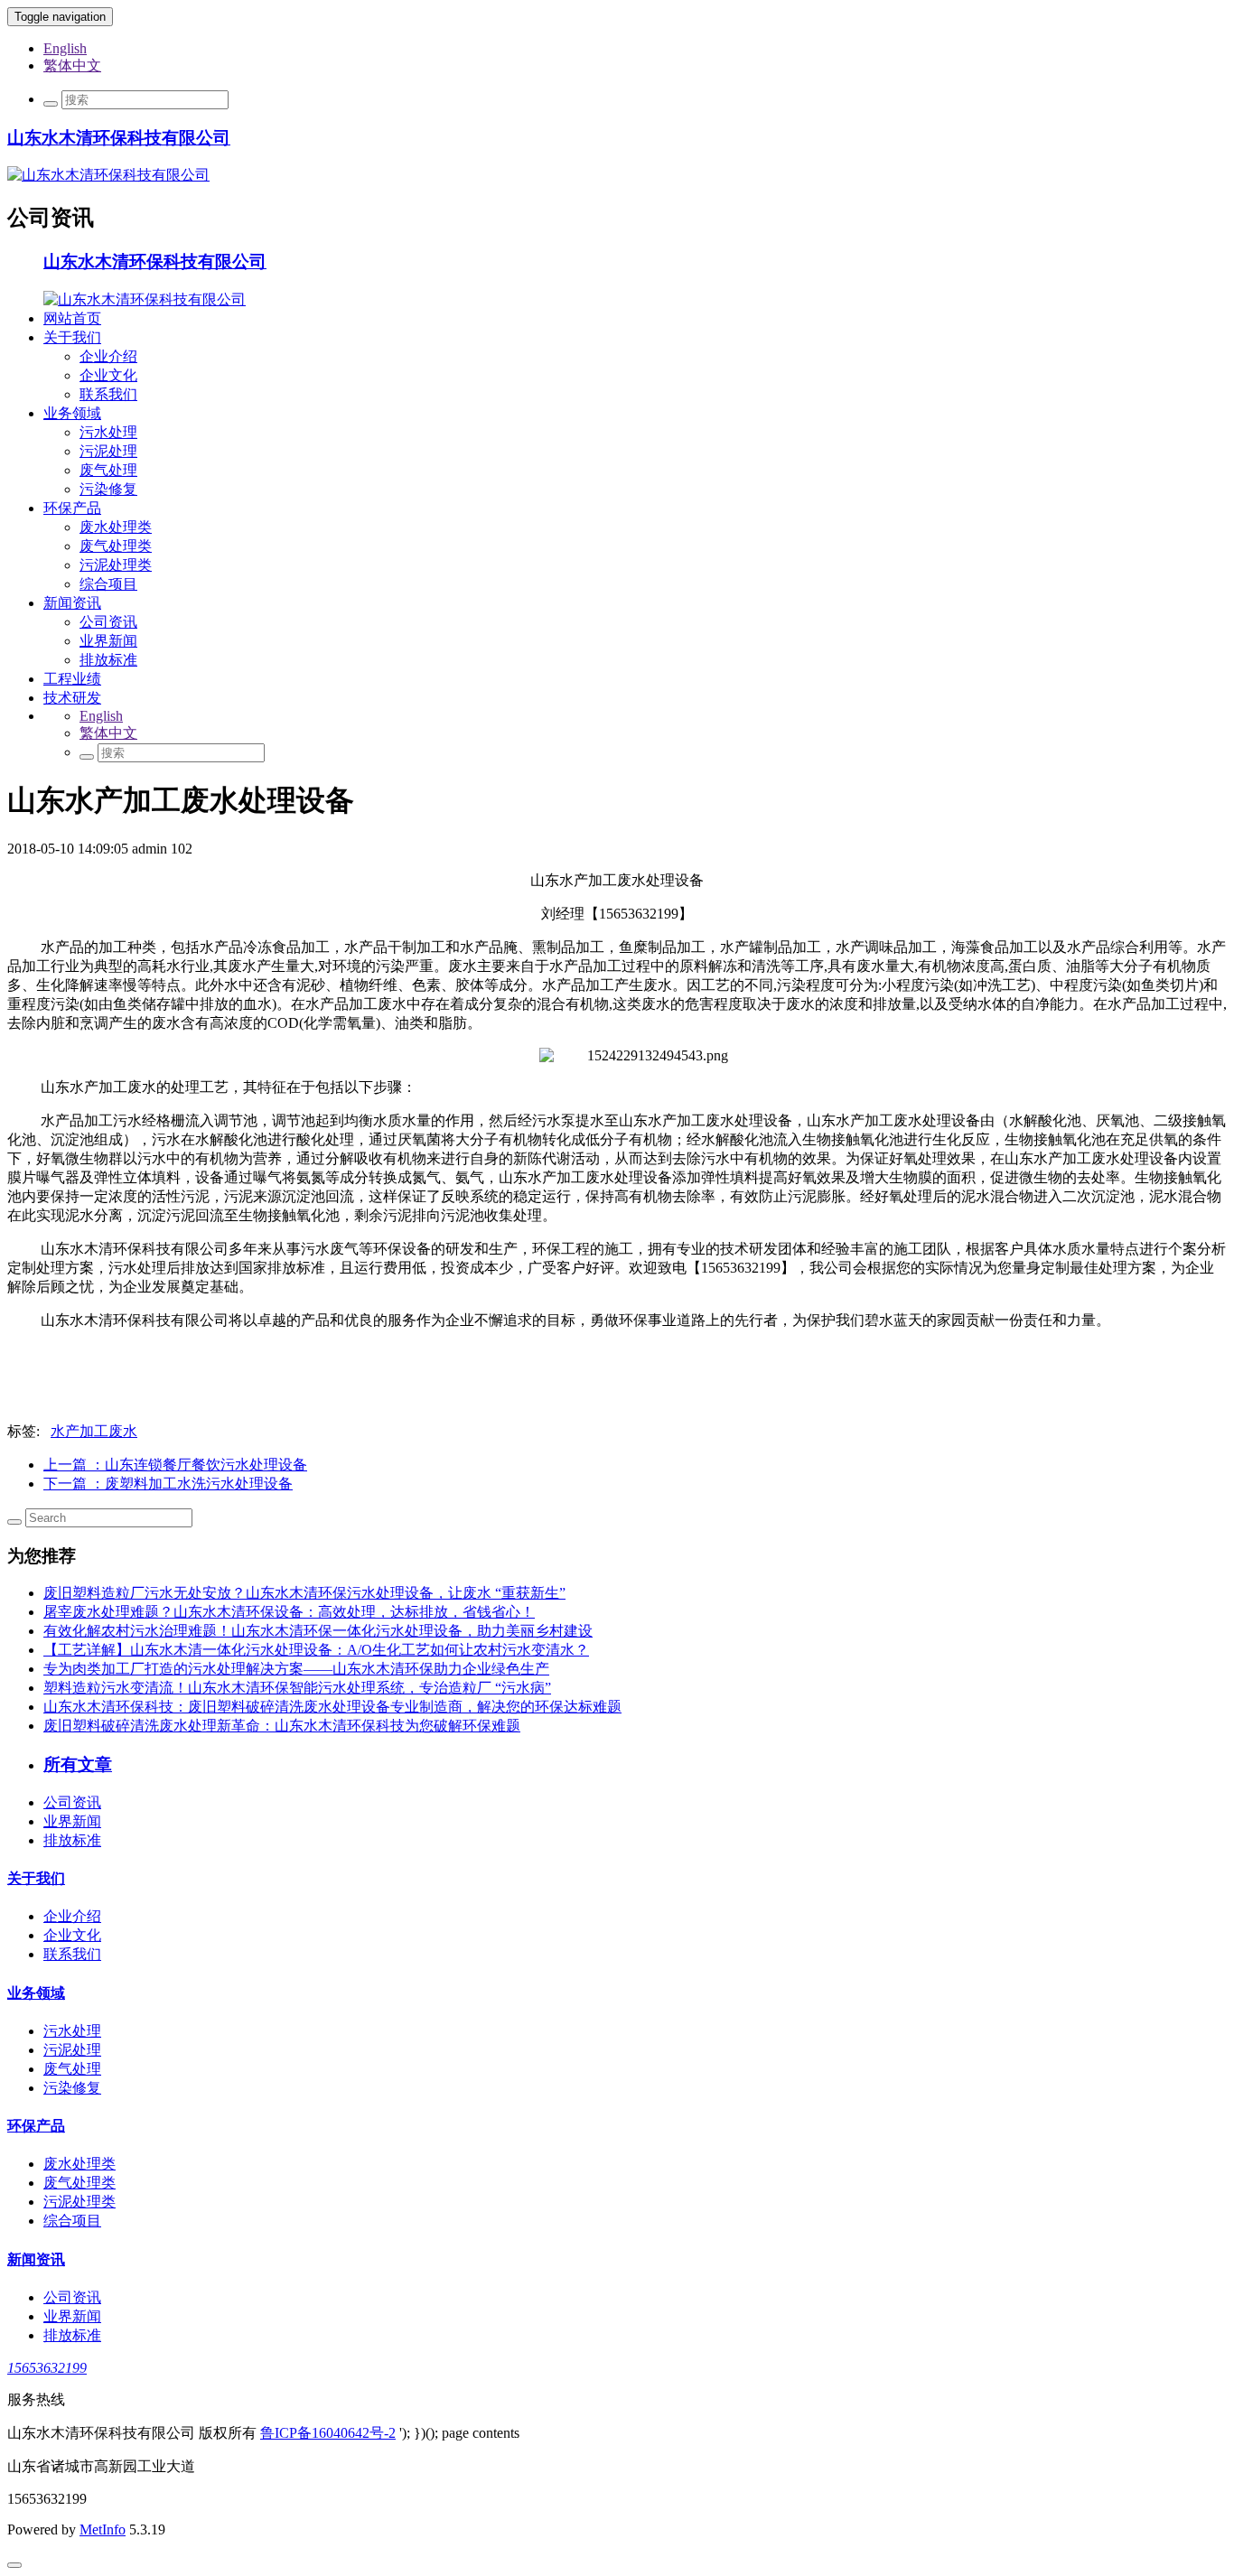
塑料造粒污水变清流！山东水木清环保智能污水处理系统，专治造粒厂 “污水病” (297, 1688)
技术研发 (72, 698)
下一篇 (168, 1484)
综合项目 (108, 584)
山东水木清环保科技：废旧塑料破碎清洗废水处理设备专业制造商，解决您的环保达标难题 (332, 1707)
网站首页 (72, 318)
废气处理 (108, 470)
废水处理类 (116, 527)
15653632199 (47, 2368)
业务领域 (72, 413)
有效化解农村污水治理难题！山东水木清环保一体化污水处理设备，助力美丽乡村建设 (318, 1631)
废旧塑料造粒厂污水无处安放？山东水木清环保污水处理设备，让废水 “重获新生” (304, 1593)
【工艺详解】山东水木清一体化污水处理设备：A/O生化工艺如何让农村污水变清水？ (316, 1650)
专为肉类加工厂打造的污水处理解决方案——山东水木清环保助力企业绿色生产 (296, 1669)
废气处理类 (116, 546)
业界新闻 (108, 641)
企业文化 (108, 375)
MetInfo (103, 2529)
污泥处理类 (116, 565)
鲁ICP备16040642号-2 (328, 2433)
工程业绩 (72, 679)
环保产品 (72, 508)
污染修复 (108, 489)
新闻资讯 (72, 603)
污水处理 (108, 432)
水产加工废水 (94, 1431)
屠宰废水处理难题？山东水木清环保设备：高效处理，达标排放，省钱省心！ (289, 1612)
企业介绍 (108, 356)
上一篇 (175, 1465)
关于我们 (72, 337)
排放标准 (108, 660)
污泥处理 (108, 451)
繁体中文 (72, 65)
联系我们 (108, 394)
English (65, 48)
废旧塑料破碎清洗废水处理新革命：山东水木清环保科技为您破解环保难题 (282, 1726)
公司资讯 (108, 622)
